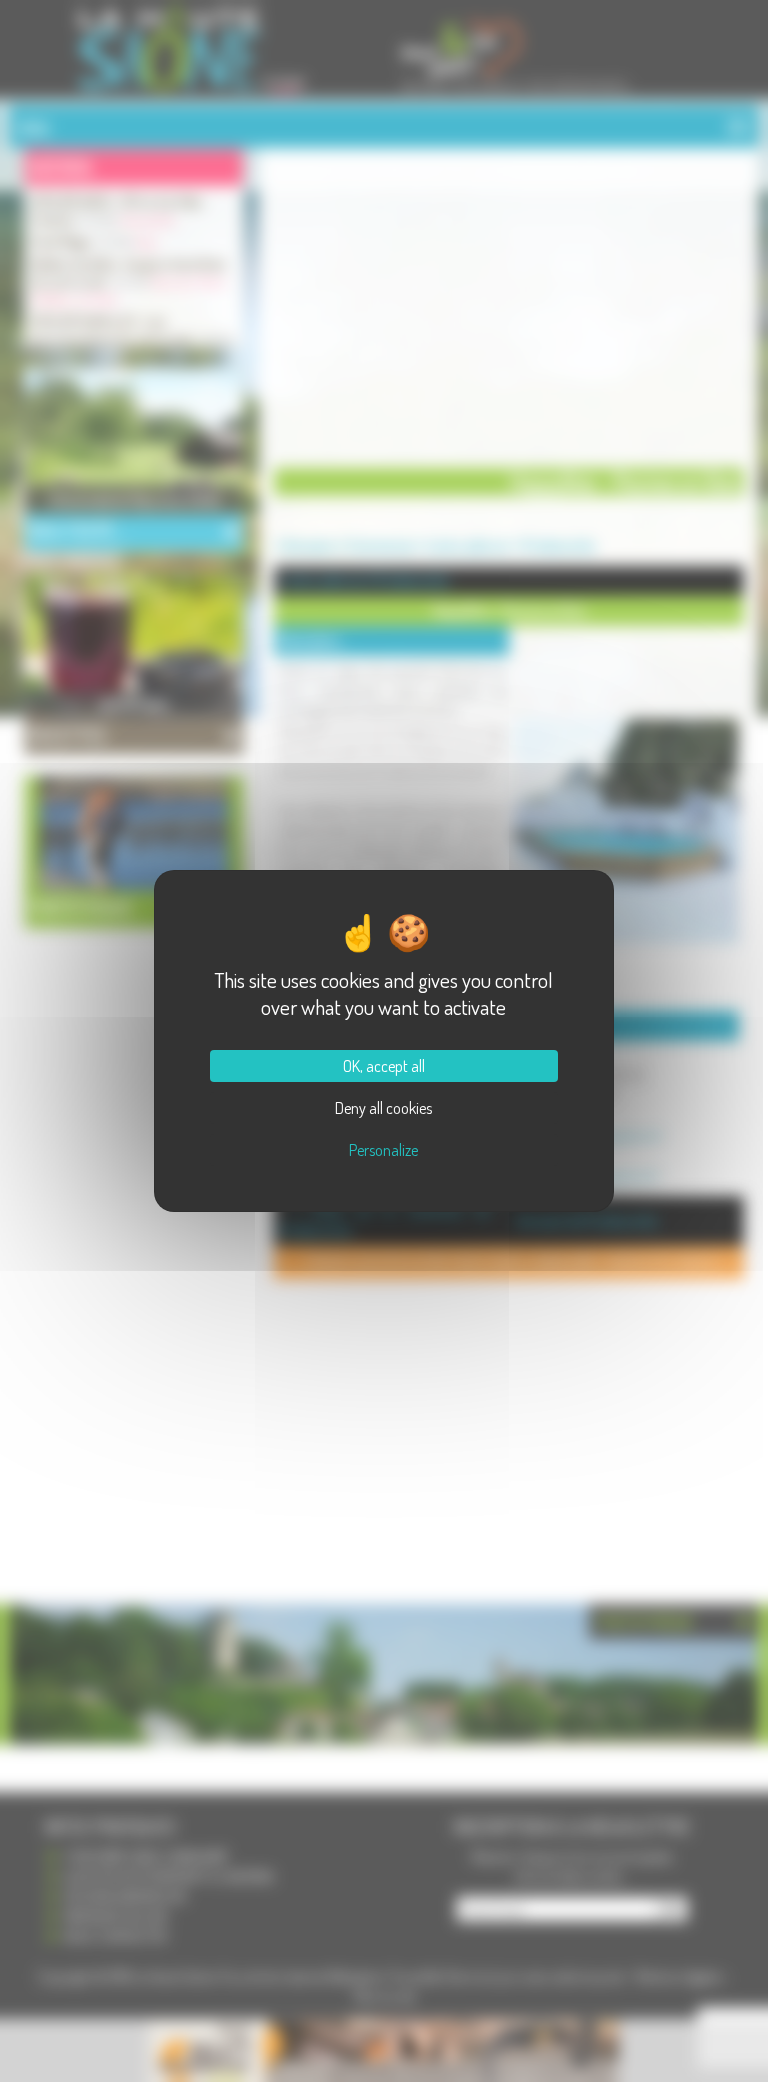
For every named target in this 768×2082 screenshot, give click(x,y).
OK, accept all (384, 1066)
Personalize (383, 1150)
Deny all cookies (383, 1108)
